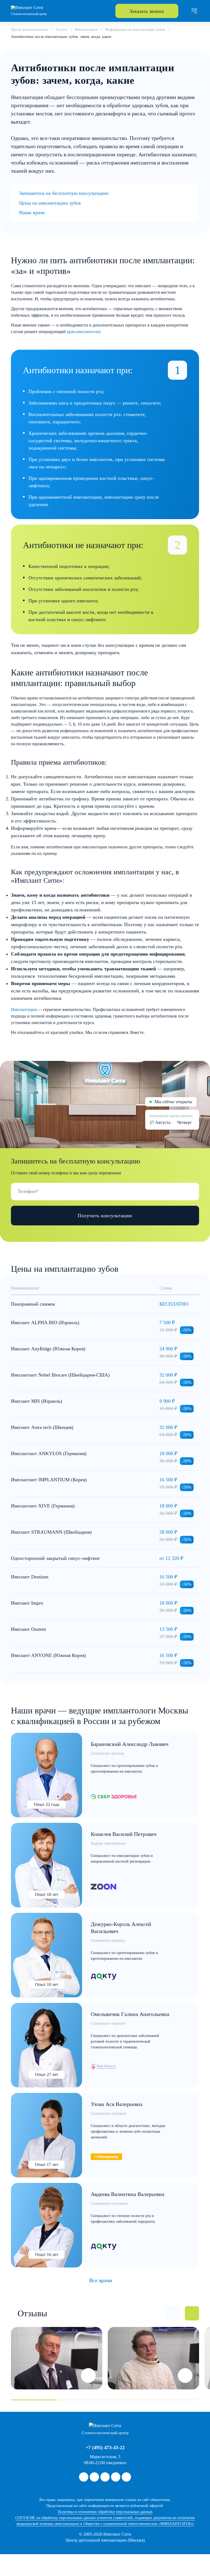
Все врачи (101, 2280)
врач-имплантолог (84, 332)
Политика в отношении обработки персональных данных (105, 2512)
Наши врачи (32, 213)
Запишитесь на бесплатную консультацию (64, 193)
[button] (172, 2313)
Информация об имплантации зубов (135, 30)
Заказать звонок (147, 11)
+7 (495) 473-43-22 (105, 2448)
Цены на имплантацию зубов (50, 203)
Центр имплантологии (30, 30)
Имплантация (86, 30)
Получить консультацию (105, 1216)
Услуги (62, 30)
